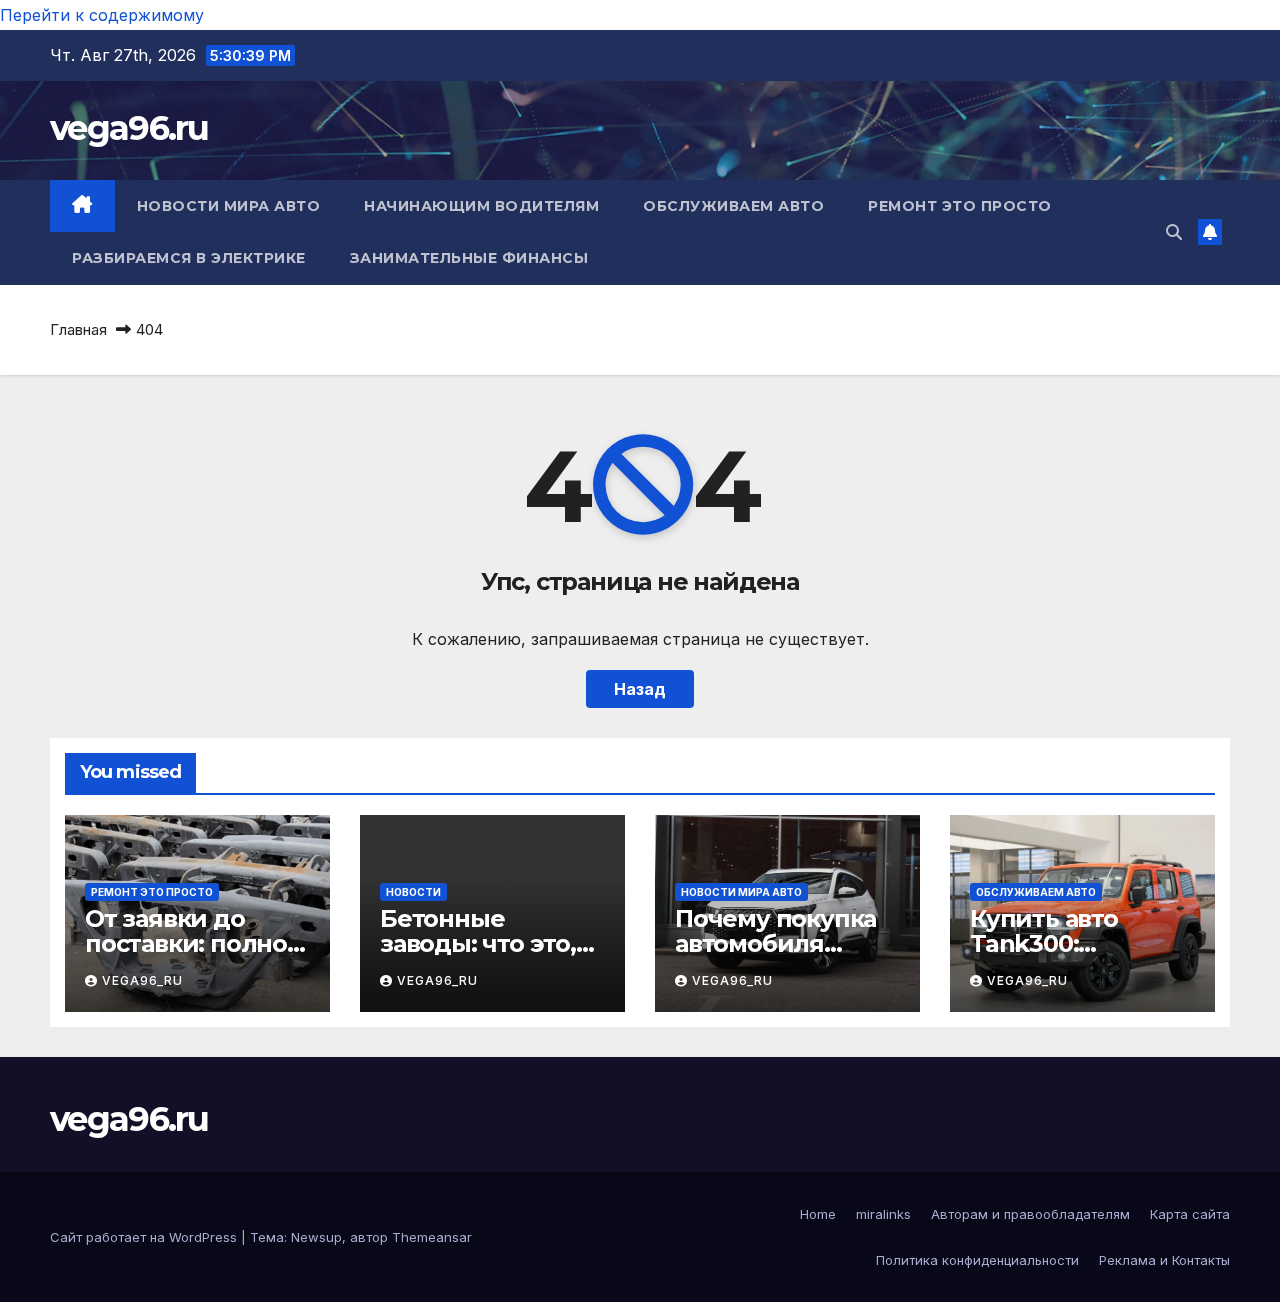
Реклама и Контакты (1164, 1260)
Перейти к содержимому (102, 15)
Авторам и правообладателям (1030, 1214)
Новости (413, 892)
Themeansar (432, 1237)
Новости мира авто (229, 206)
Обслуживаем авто (733, 206)
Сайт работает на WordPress (145, 1237)
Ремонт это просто (960, 206)
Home (818, 1214)
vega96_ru (142, 980)
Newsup (316, 1237)
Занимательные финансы (469, 258)
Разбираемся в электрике (189, 258)
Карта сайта (1190, 1214)
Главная (78, 329)
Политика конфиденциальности (977, 1260)
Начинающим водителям (481, 206)
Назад (640, 689)
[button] (1174, 232)
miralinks (883, 1214)
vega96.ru (129, 128)
